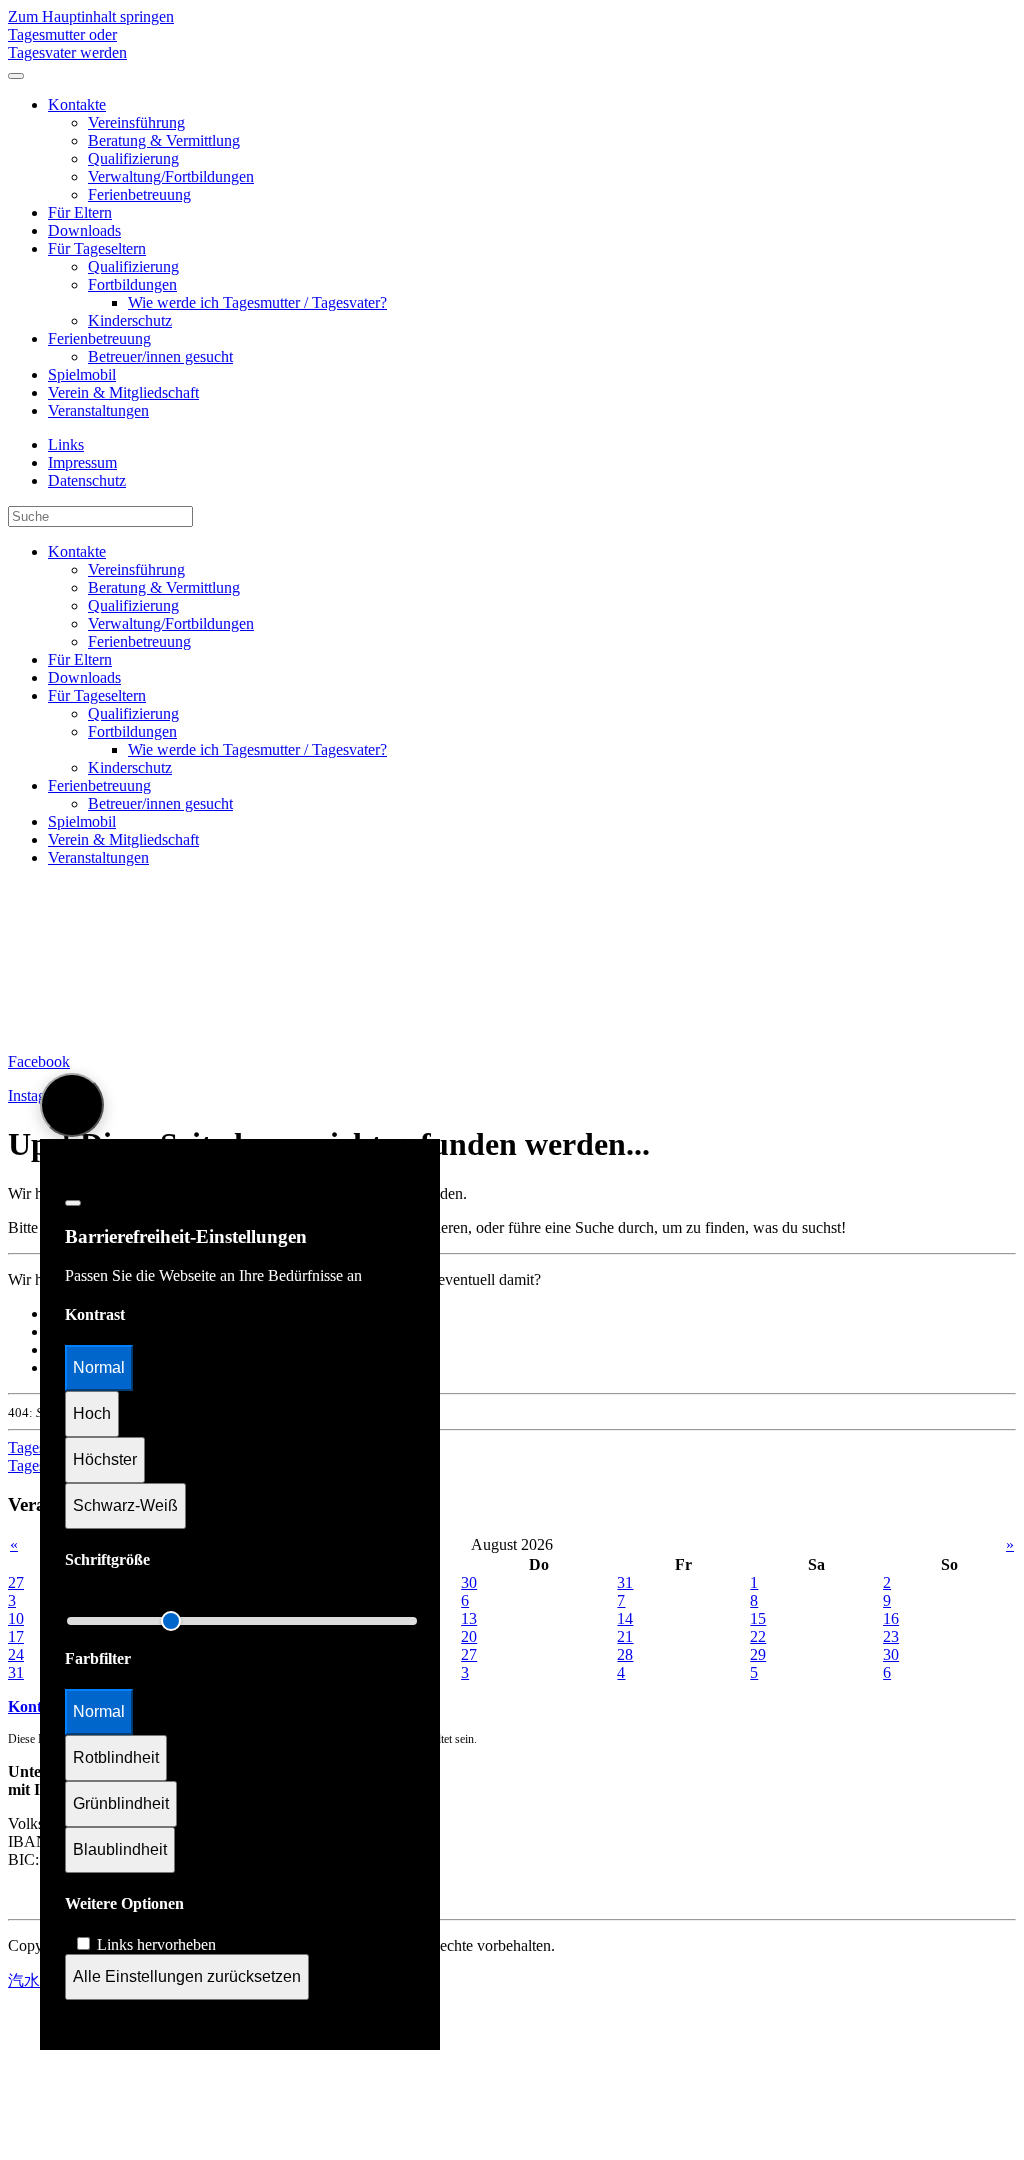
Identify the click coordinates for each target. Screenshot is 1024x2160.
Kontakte (77, 104)
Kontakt (36, 1706)
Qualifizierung (133, 158)
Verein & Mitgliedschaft (123, 392)
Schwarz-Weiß (125, 1505)
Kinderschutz (130, 320)
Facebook (39, 1061)
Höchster (105, 1459)
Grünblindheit (121, 1803)
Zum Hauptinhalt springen (91, 16)
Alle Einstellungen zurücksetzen (187, 1976)
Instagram (39, 1095)
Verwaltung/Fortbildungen (171, 176)
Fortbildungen (132, 284)
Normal (99, 1367)
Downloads (84, 230)
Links (66, 444)
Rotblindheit (116, 1757)
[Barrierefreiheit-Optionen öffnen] (72, 1105)
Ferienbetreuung (139, 194)
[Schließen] (73, 1203)
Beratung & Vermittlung (164, 140)
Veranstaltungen (98, 410)
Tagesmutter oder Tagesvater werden (67, 43)
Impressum (82, 462)
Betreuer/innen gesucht (160, 356)
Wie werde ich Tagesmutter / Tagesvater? (257, 302)
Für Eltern (80, 212)
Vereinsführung (136, 122)
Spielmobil (82, 374)
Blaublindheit (120, 1849)
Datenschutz (87, 480)
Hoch (92, 1413)
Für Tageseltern (97, 248)
